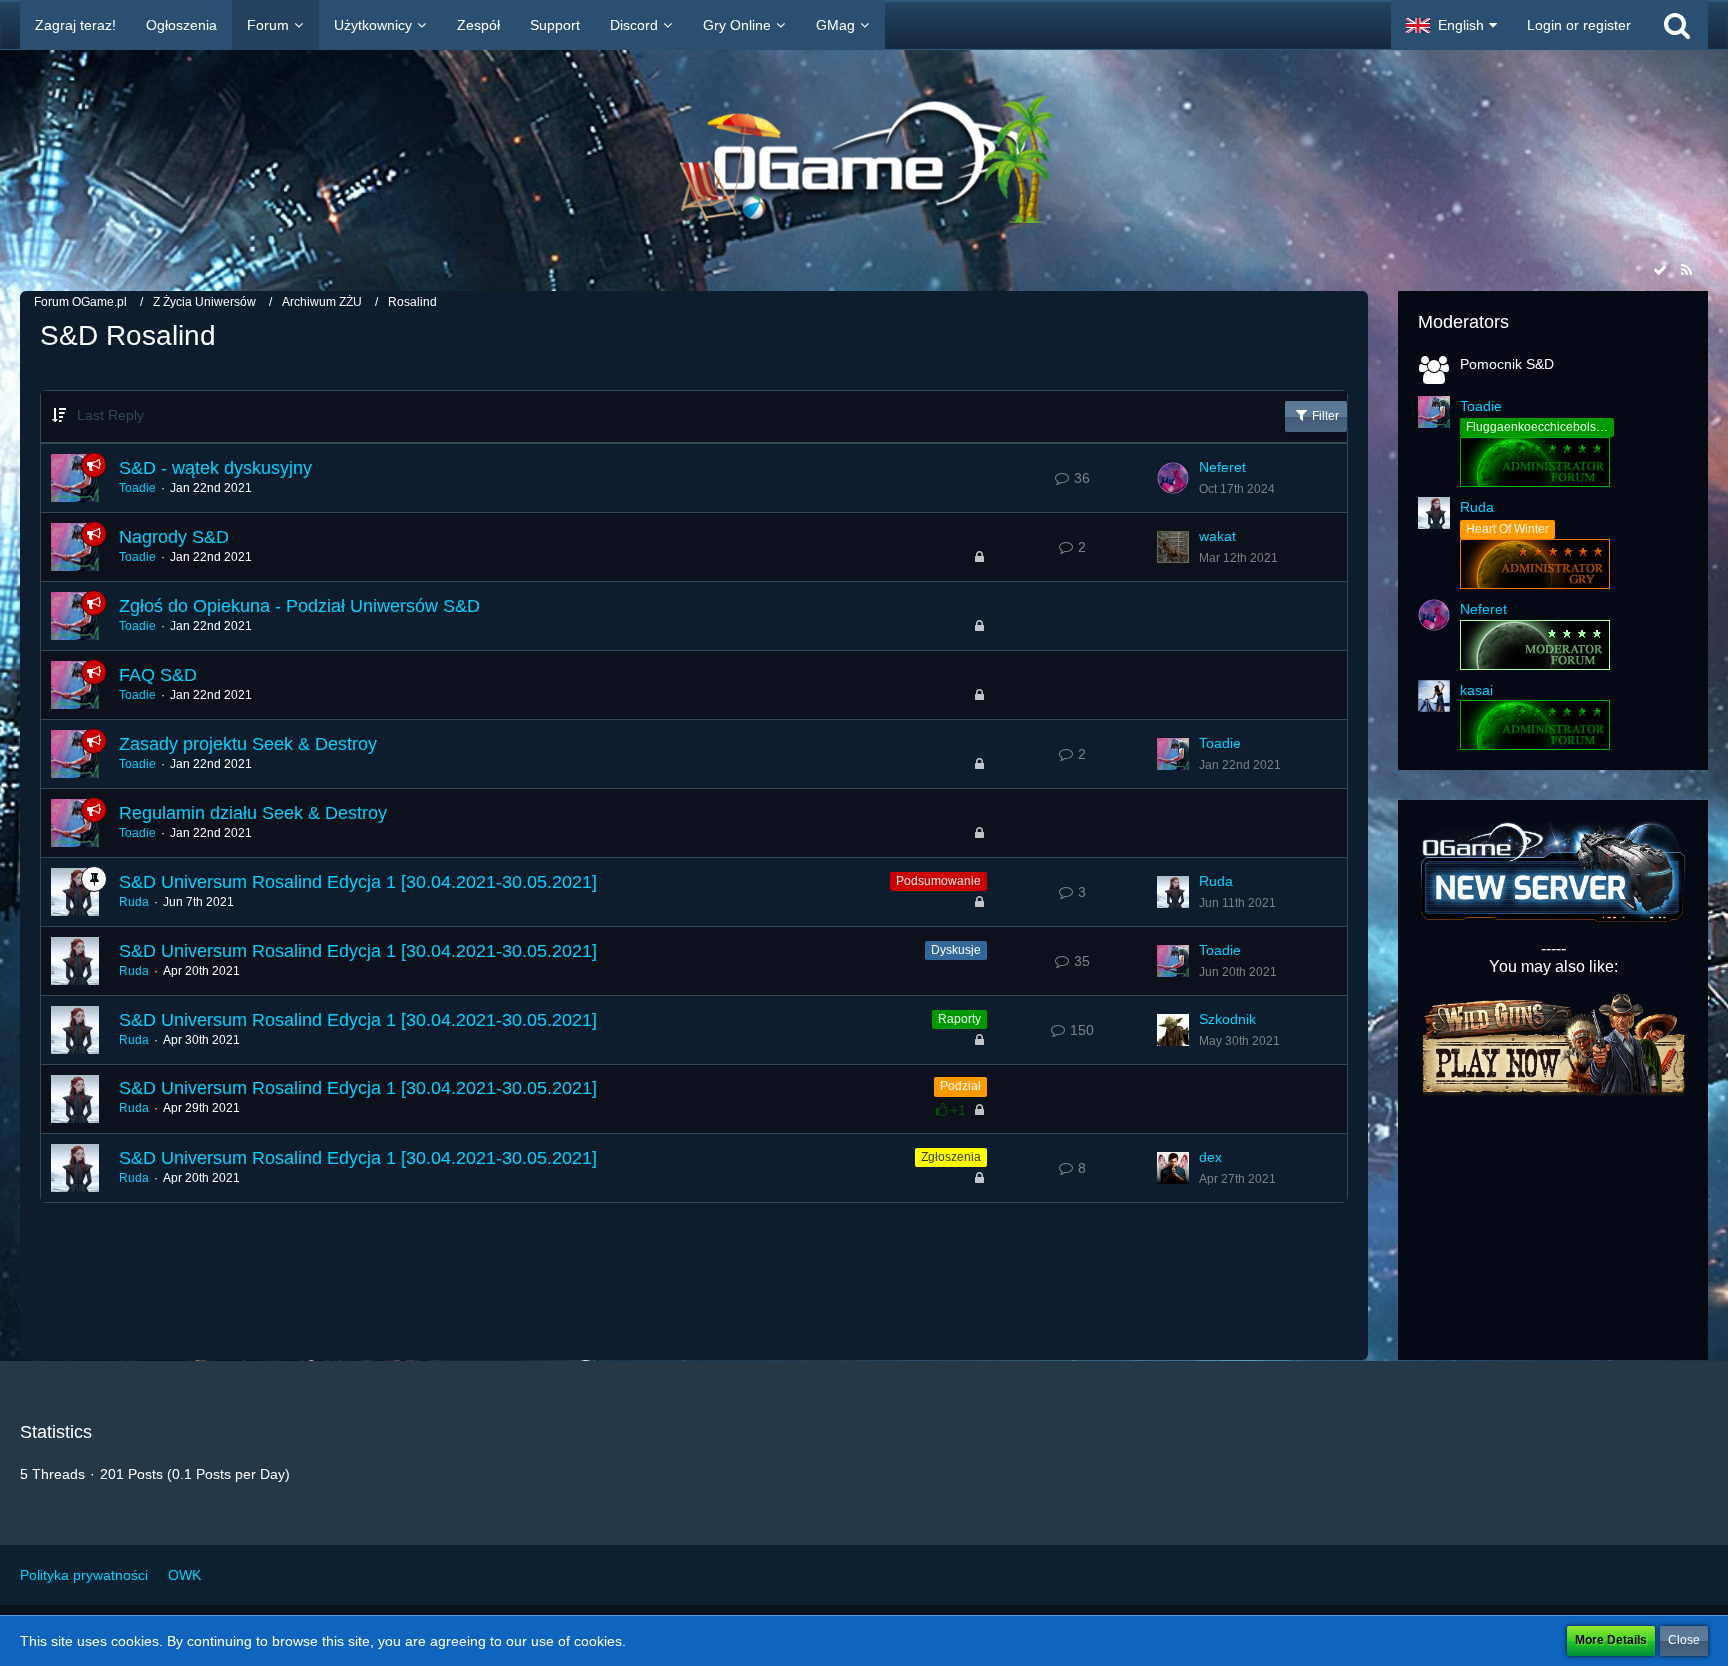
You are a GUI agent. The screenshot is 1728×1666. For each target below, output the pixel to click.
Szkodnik (1227, 1019)
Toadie (137, 488)
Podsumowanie (938, 881)
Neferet (1222, 467)
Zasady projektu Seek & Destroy (248, 744)
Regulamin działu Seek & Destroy (253, 813)
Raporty (959, 1019)
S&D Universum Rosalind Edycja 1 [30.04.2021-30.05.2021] (358, 882)
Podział (960, 1086)
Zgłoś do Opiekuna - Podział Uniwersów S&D (299, 606)
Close (1684, 1640)
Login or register (1579, 25)
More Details (1611, 1640)
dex (1210, 1157)
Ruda (134, 902)
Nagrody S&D (174, 537)
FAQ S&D (158, 675)
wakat (1217, 536)
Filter (1324, 416)
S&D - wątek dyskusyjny (215, 468)
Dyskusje (956, 950)
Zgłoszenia (951, 1157)
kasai (1476, 690)
